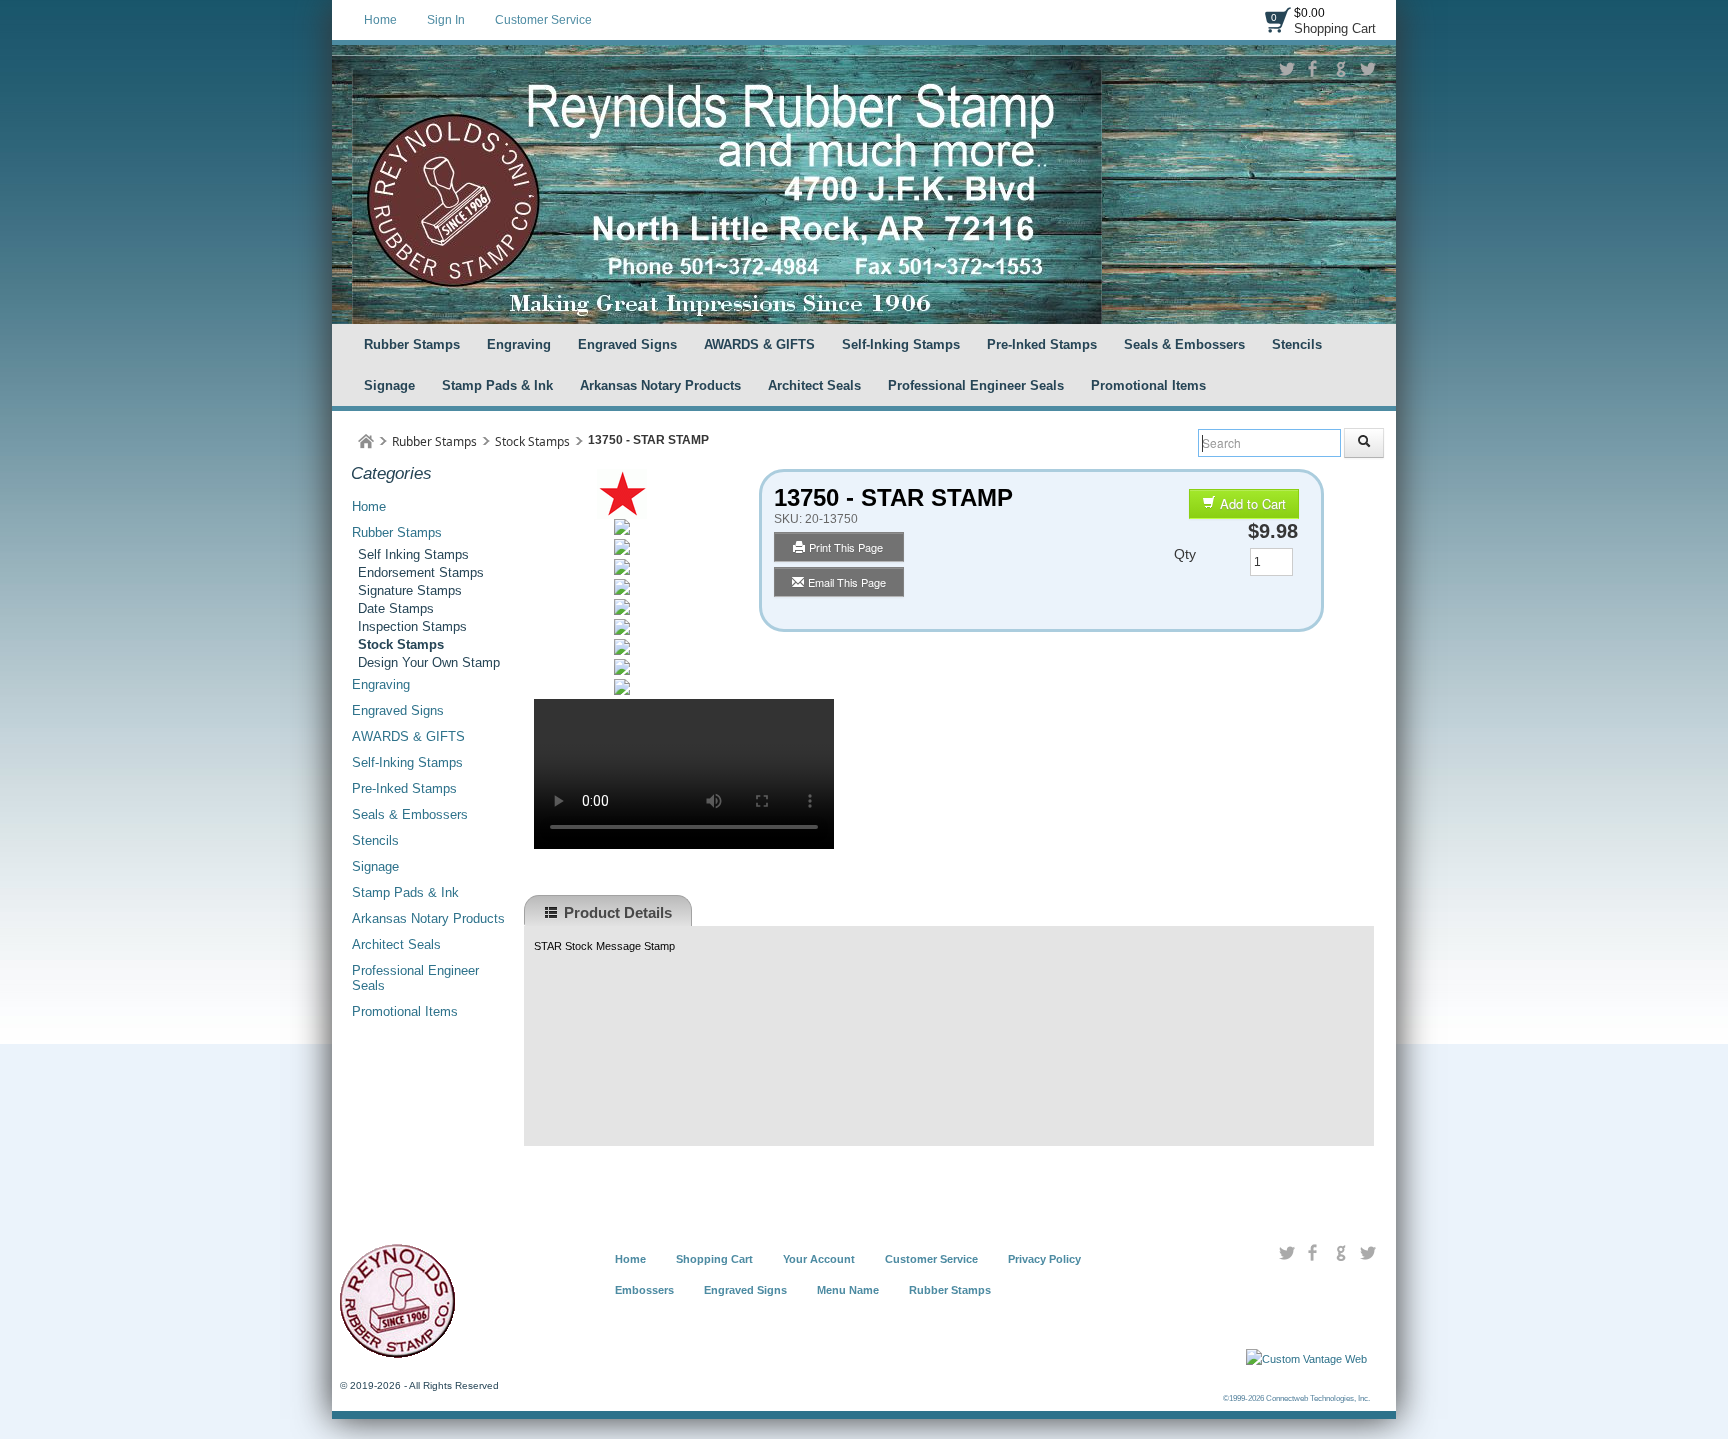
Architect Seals (814, 385)
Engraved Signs (627, 344)
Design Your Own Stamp (429, 662)
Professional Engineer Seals (976, 385)
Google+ (1340, 69)
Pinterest (1367, 69)
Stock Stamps (532, 441)
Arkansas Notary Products (660, 385)
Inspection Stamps (412, 626)
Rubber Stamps (412, 344)
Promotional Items (1148, 385)
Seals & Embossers (1184, 344)
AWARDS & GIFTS (759, 344)
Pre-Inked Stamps (1042, 344)
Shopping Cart (1335, 28)
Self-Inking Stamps (901, 344)
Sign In (446, 20)
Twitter (1286, 69)
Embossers (644, 1290)
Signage (389, 385)
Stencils (1297, 344)
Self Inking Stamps (413, 554)
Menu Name (848, 1290)
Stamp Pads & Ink (497, 385)
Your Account (819, 1259)
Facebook (1313, 69)
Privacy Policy (1044, 1259)
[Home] (366, 441)
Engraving (519, 344)
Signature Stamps (410, 590)
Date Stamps (396, 608)
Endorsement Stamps (421, 572)
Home (380, 20)
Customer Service (543, 20)
